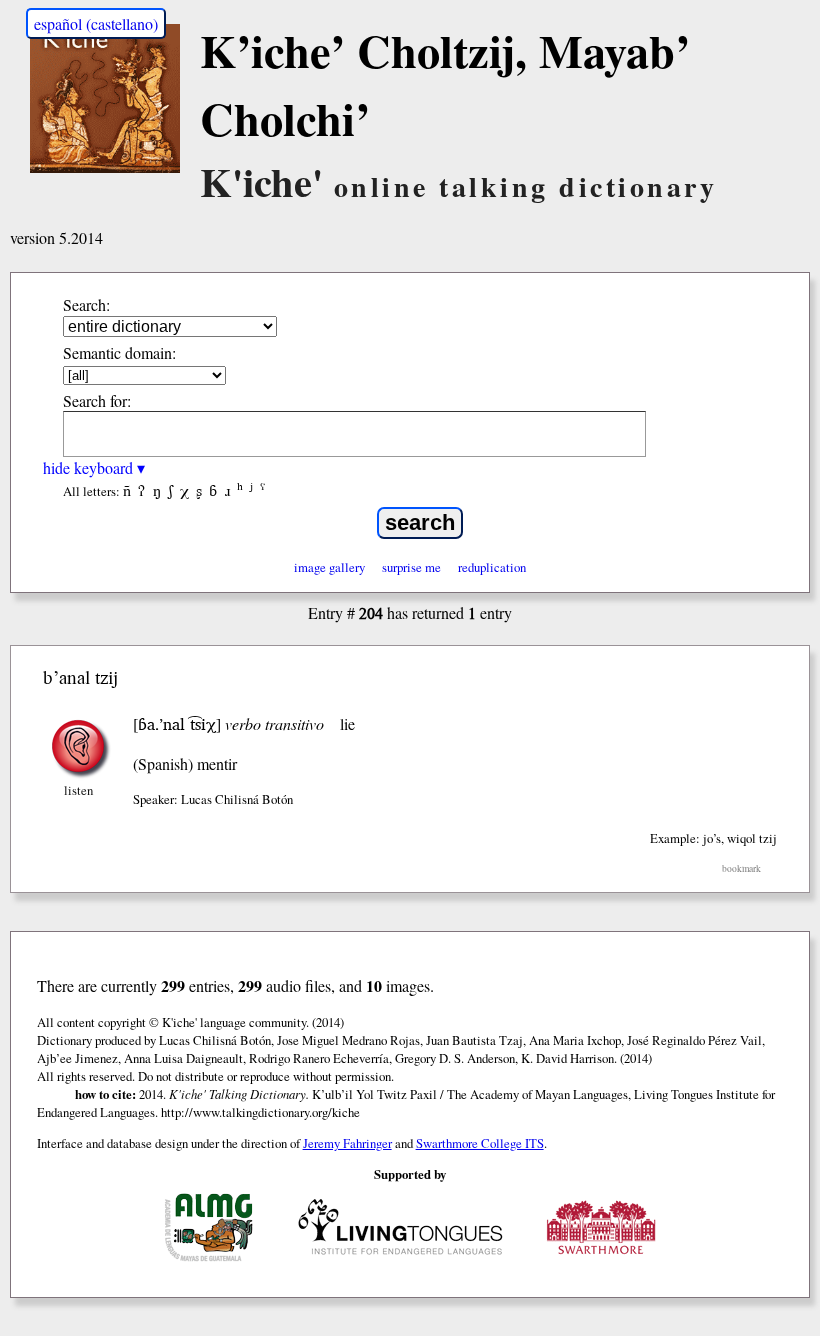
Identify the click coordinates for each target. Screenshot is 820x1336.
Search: (86, 304)
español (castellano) (96, 23)
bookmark (741, 868)
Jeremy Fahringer (347, 1143)
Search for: (97, 400)
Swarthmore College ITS (480, 1143)
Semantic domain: (119, 352)
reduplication (492, 567)
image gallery (329, 567)
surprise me (411, 567)
